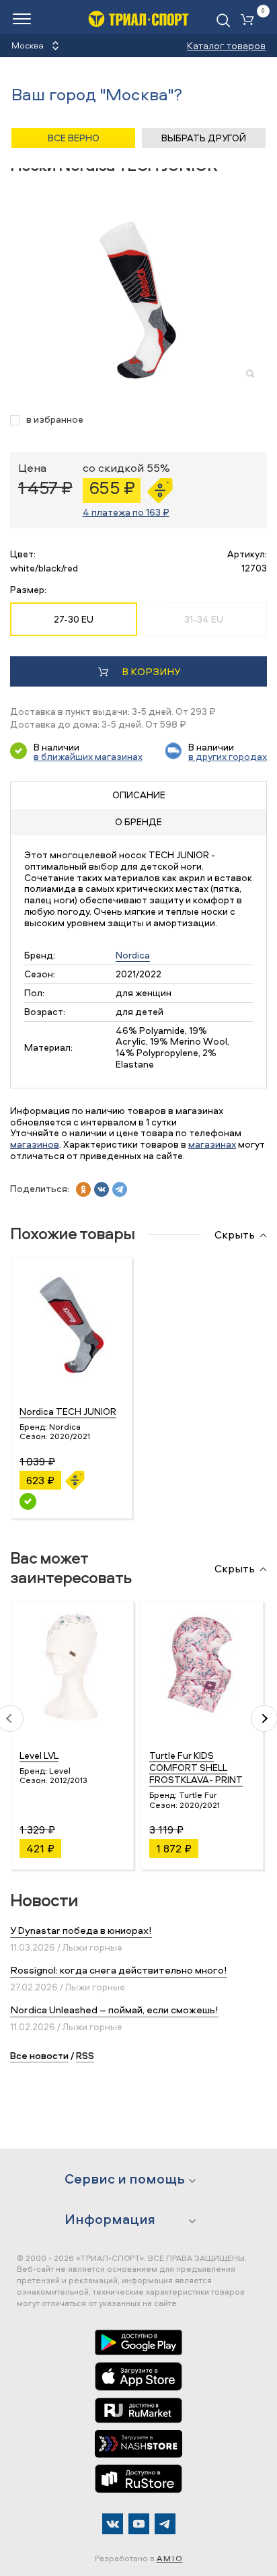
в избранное (55, 420)
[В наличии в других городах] (28, 1501)
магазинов (35, 1144)
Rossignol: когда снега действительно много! (119, 1970)
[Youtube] (139, 2524)
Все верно (74, 138)
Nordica (133, 955)
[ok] (83, 1189)
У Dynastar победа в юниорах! (81, 1930)
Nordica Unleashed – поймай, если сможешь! (114, 2010)
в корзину (151, 671)
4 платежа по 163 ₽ (126, 512)
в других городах (228, 756)
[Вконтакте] (113, 2524)
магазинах (212, 1144)
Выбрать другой (204, 138)
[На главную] (138, 19)
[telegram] (120, 1189)
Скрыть (235, 1235)
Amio (170, 2558)
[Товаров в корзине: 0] (250, 21)
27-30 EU (74, 619)
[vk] (102, 1189)
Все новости (39, 2055)
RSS (85, 2055)
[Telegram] (165, 2524)
